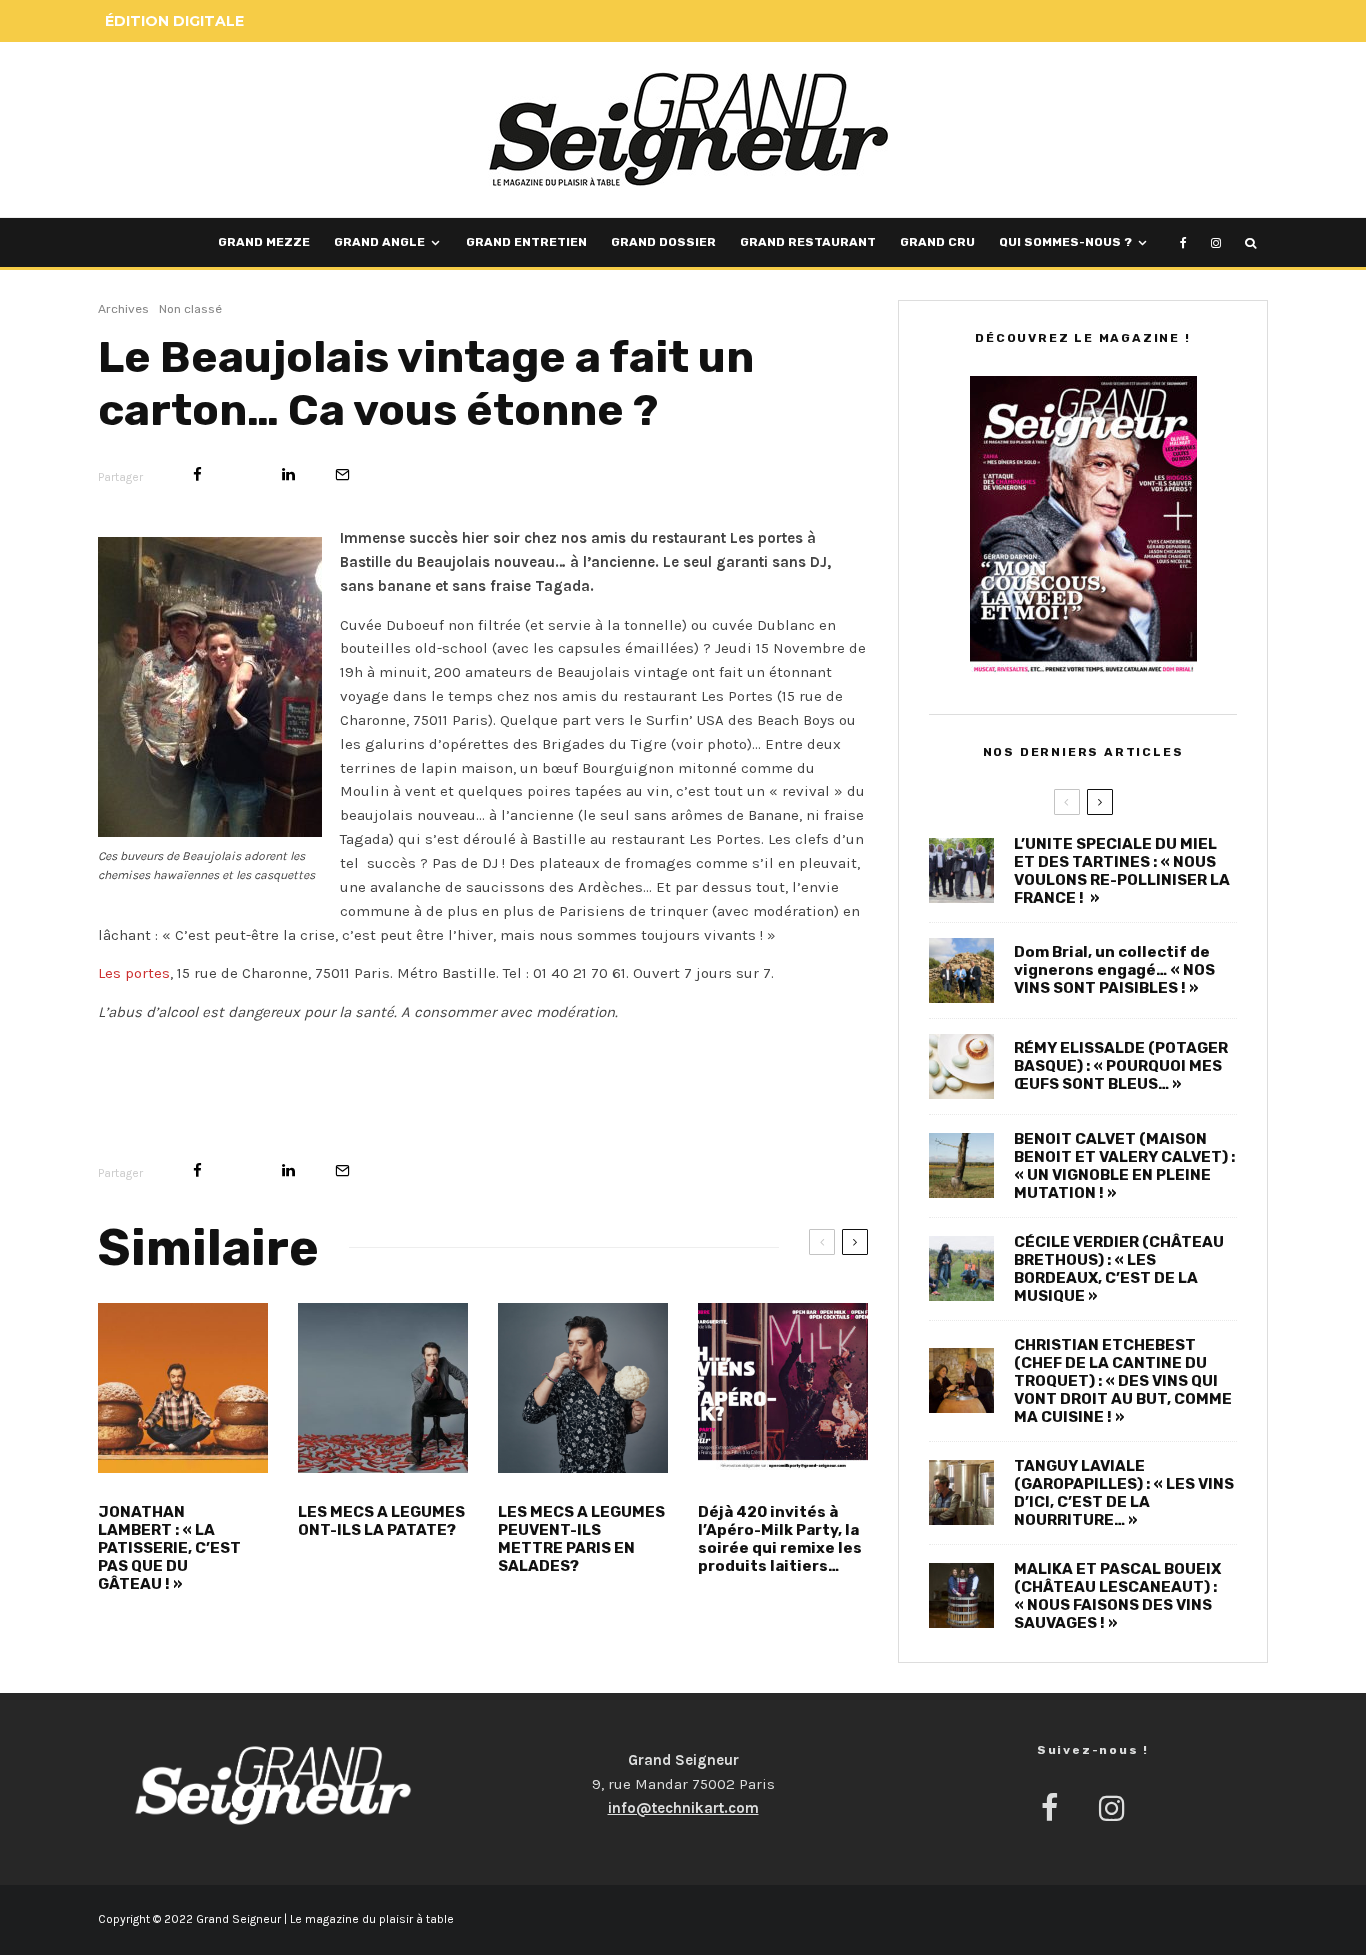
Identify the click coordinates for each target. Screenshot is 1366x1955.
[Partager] (197, 474)
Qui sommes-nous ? (1065, 242)
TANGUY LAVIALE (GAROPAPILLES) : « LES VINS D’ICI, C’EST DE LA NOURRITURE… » (1124, 1493)
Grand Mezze (264, 242)
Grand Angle (379, 242)
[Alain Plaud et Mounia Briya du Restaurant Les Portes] (210, 687)
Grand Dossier (663, 242)
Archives (123, 309)
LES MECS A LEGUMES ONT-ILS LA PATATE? (381, 1521)
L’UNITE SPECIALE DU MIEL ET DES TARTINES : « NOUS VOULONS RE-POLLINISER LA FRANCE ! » (1122, 871)
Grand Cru (937, 242)
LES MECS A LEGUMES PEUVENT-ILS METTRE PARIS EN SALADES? (581, 1539)
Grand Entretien (526, 242)
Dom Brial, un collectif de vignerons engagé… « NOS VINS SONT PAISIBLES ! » (1114, 970)
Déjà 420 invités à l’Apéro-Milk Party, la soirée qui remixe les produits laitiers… (780, 1539)
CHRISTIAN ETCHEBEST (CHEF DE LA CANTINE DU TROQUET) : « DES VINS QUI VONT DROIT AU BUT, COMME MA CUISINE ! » (1123, 1381)
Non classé (190, 309)
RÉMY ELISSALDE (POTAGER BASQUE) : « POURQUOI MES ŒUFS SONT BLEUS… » (1121, 1066)
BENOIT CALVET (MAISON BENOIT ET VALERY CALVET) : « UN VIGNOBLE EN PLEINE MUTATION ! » (1124, 1166)
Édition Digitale (174, 21)
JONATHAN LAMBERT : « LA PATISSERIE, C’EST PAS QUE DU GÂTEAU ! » (169, 1548)
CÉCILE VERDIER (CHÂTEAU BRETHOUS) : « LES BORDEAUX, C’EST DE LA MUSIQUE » (1119, 1269)
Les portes (134, 973)
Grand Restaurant (808, 242)
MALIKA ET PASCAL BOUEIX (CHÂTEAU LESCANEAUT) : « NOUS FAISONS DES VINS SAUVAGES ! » (1117, 1596)
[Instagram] (1216, 242)
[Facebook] (1183, 242)
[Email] (342, 474)
